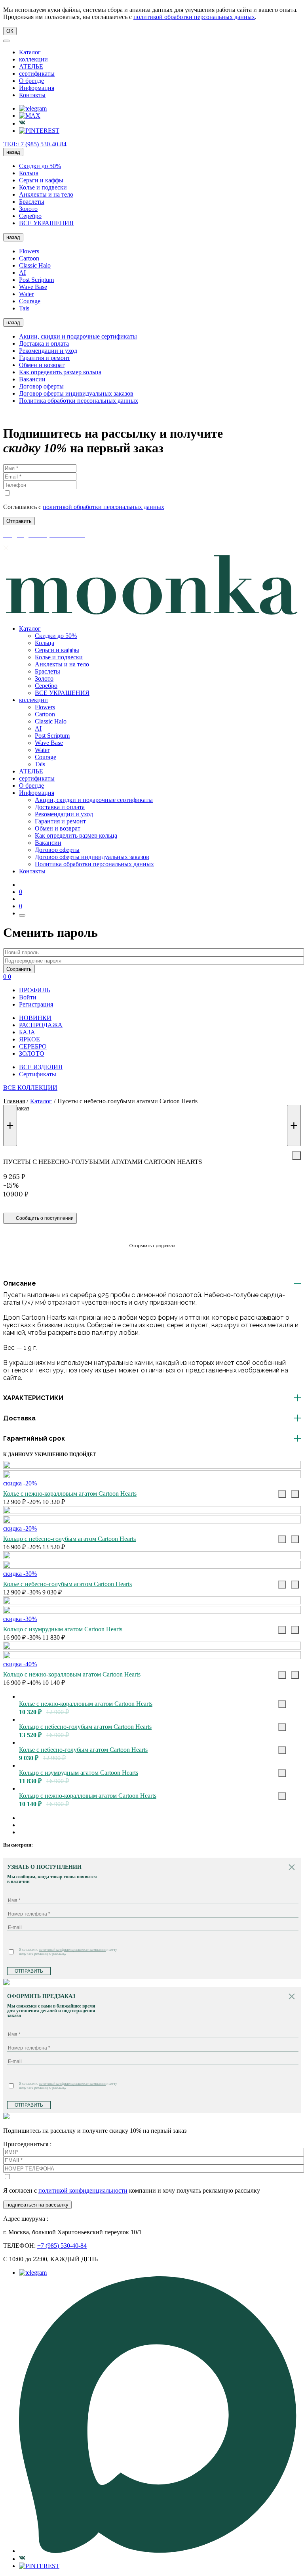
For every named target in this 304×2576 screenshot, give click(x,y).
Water (26, 294)
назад (13, 152)
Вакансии (32, 379)
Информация (37, 88)
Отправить (29, 1971)
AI (22, 273)
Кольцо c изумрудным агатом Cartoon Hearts (63, 1629)
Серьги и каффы (41, 180)
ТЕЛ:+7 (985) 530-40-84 (35, 144)
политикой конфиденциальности (83, 2190)
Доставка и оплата (44, 344)
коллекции (33, 59)
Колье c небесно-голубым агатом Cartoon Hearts (67, 1584)
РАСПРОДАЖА (41, 1025)
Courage (30, 301)
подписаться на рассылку (37, 2205)
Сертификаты (38, 1074)
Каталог (30, 52)
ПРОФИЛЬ (34, 990)
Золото (28, 209)
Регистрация (36, 1004)
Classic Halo (35, 265)
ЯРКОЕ (29, 1039)
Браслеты (32, 202)
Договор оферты (41, 386)
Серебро (30, 216)
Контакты (32, 95)
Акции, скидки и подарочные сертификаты (78, 336)
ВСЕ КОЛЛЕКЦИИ (30, 1088)
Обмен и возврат (42, 365)
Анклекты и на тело (46, 194)
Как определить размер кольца (60, 372)
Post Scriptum (36, 280)
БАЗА (27, 1032)
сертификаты (37, 74)
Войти (28, 997)
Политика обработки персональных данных (79, 401)
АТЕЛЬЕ (31, 66)
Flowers (29, 251)
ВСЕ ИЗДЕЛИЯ (41, 1067)
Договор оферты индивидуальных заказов (76, 393)
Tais (24, 308)
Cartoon (29, 258)
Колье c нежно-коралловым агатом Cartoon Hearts (70, 1494)
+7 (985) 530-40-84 (62, 2246)
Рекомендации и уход (48, 351)
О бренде (31, 81)
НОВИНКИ (35, 1018)
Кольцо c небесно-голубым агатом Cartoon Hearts (69, 1539)
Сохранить (19, 969)
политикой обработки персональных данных (194, 17)
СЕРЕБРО (33, 1046)
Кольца (29, 173)
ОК (10, 31)
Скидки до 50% (40, 166)
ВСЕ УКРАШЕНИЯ (46, 223)
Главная (14, 1101)
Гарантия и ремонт (45, 358)
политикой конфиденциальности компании (72, 1950)
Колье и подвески (43, 187)
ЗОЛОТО (32, 1054)
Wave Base (33, 287)
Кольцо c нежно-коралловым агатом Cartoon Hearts (72, 1674)
